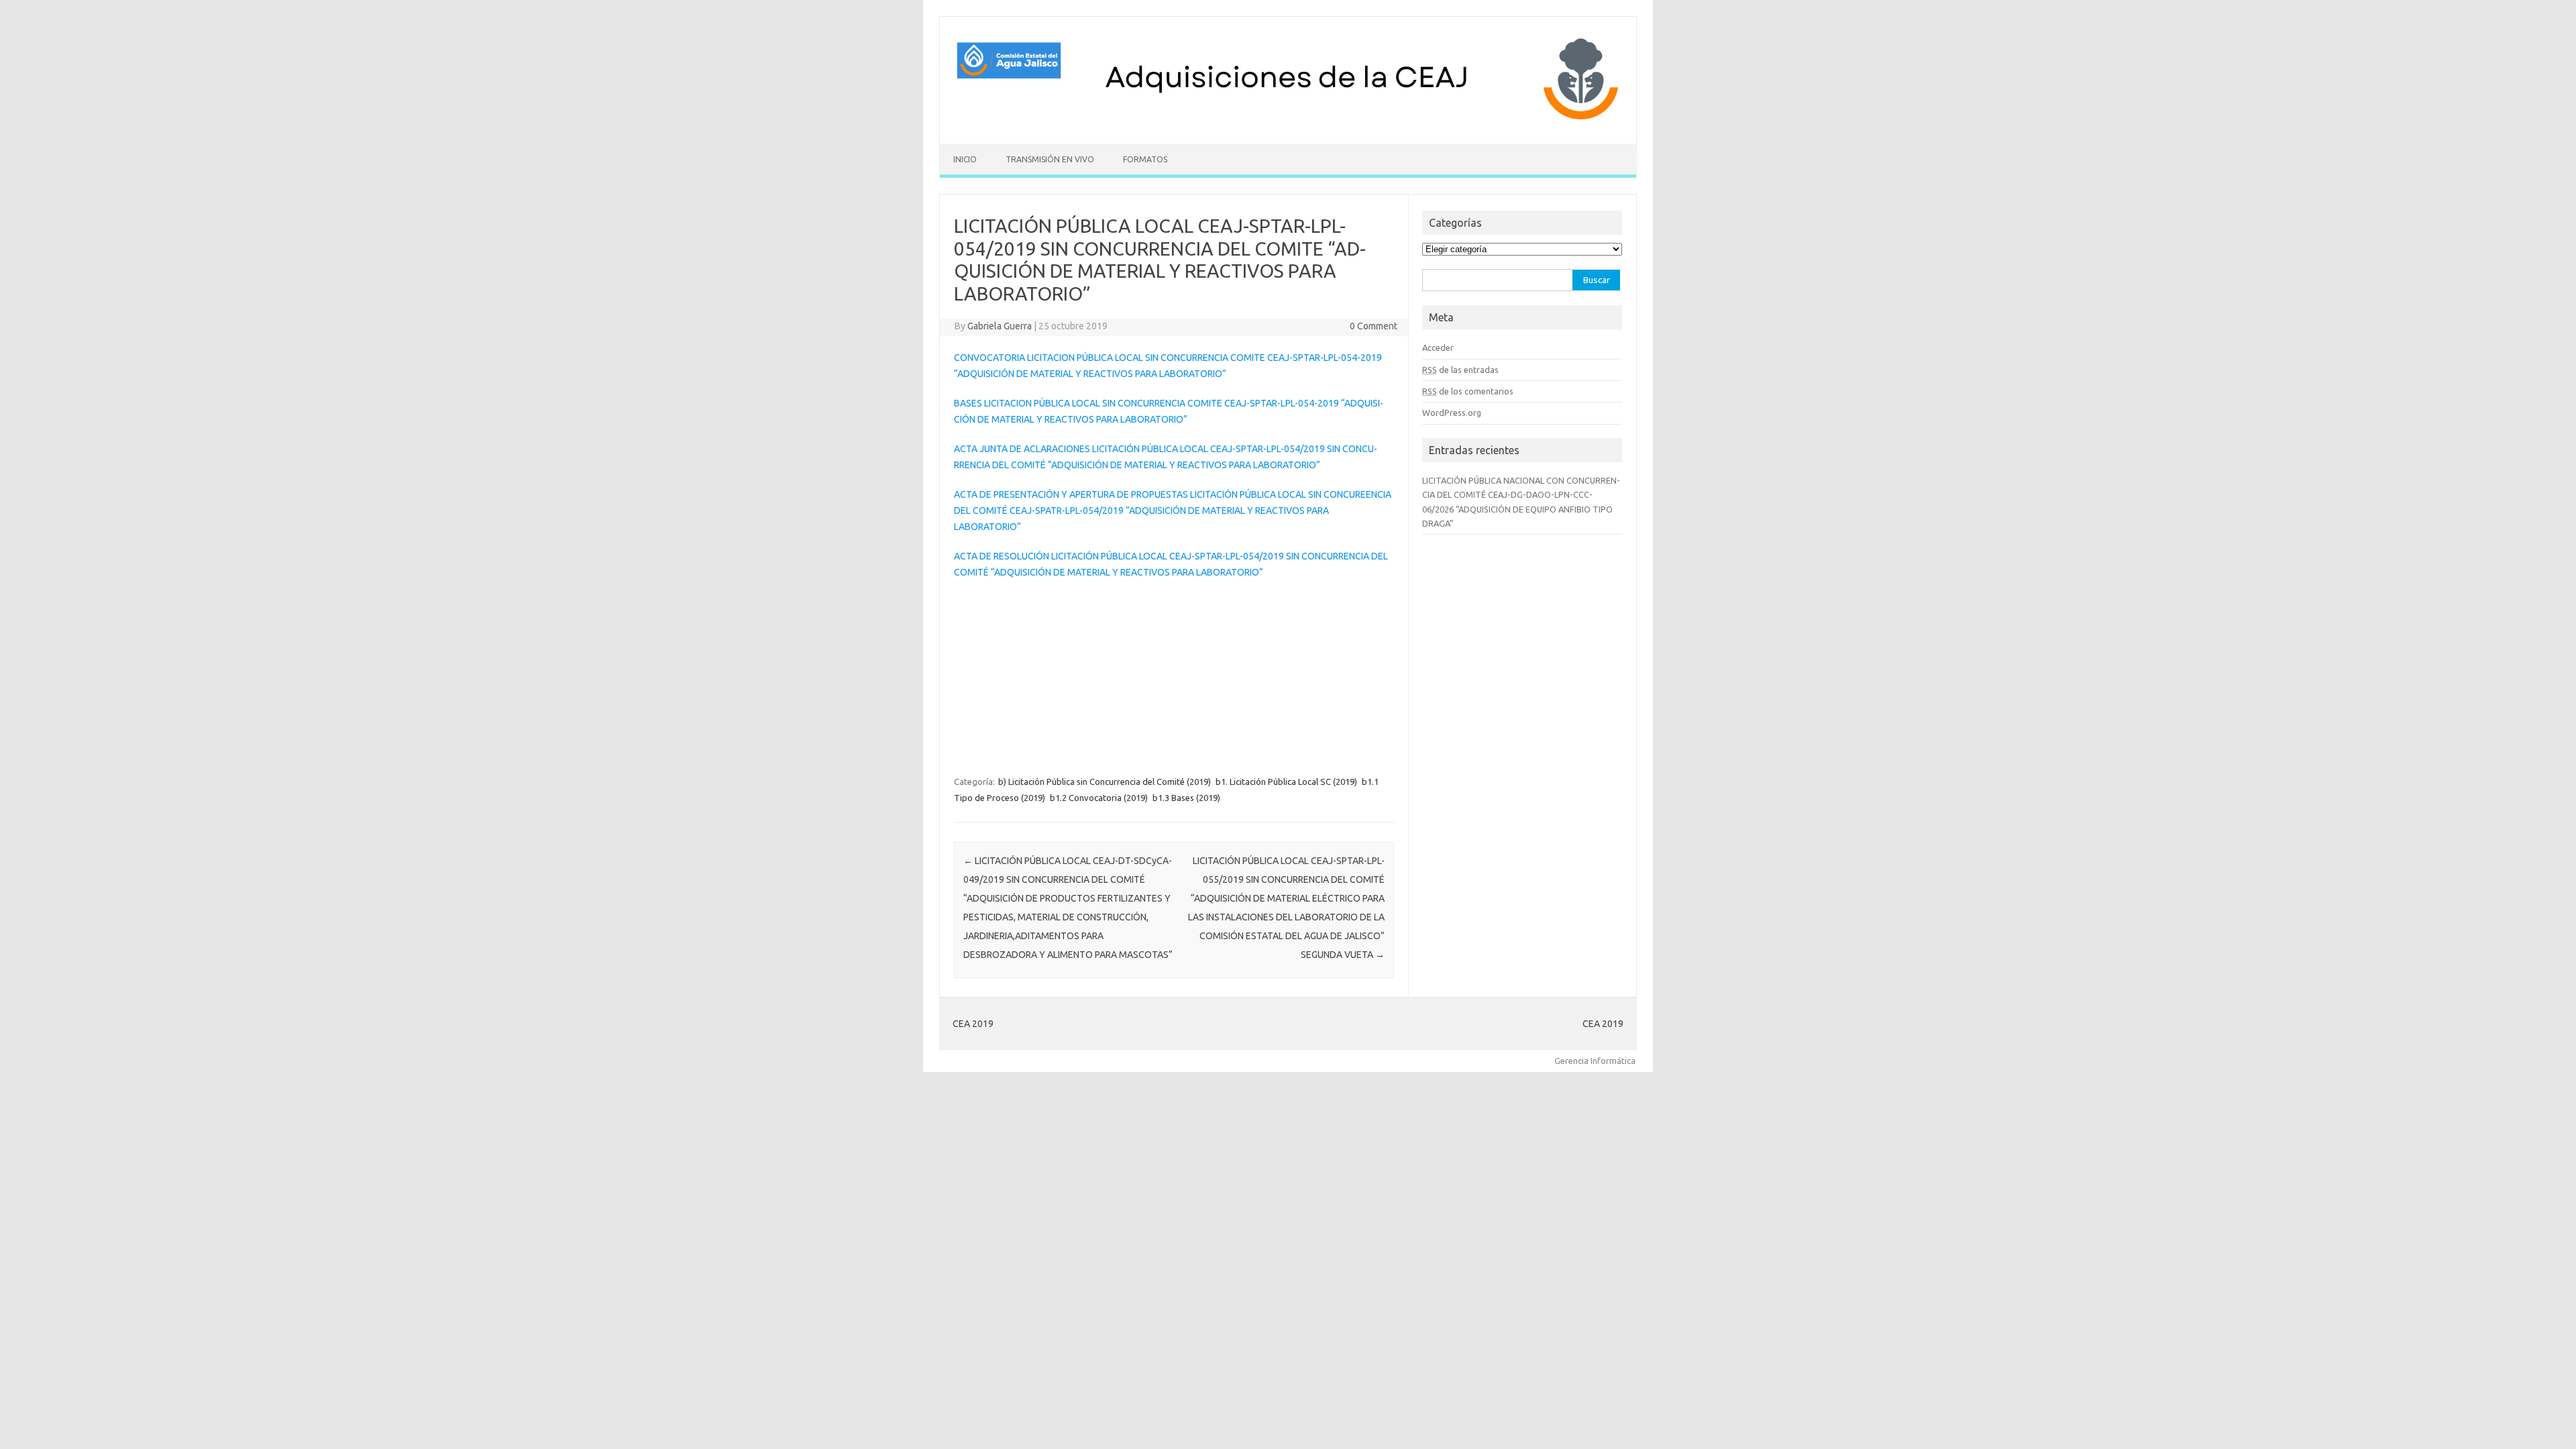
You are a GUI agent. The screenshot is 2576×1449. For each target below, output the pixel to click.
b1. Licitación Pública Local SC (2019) (1286, 782)
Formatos (1145, 159)
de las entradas (1460, 370)
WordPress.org (1452, 413)
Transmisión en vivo (1050, 159)
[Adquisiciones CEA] (1288, 121)
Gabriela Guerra (1000, 326)
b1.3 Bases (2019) (1186, 798)
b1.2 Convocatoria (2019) (1099, 798)
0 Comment (1374, 326)
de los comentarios (1468, 391)
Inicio (965, 159)
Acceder (1438, 347)
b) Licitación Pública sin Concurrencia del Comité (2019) (1105, 782)
